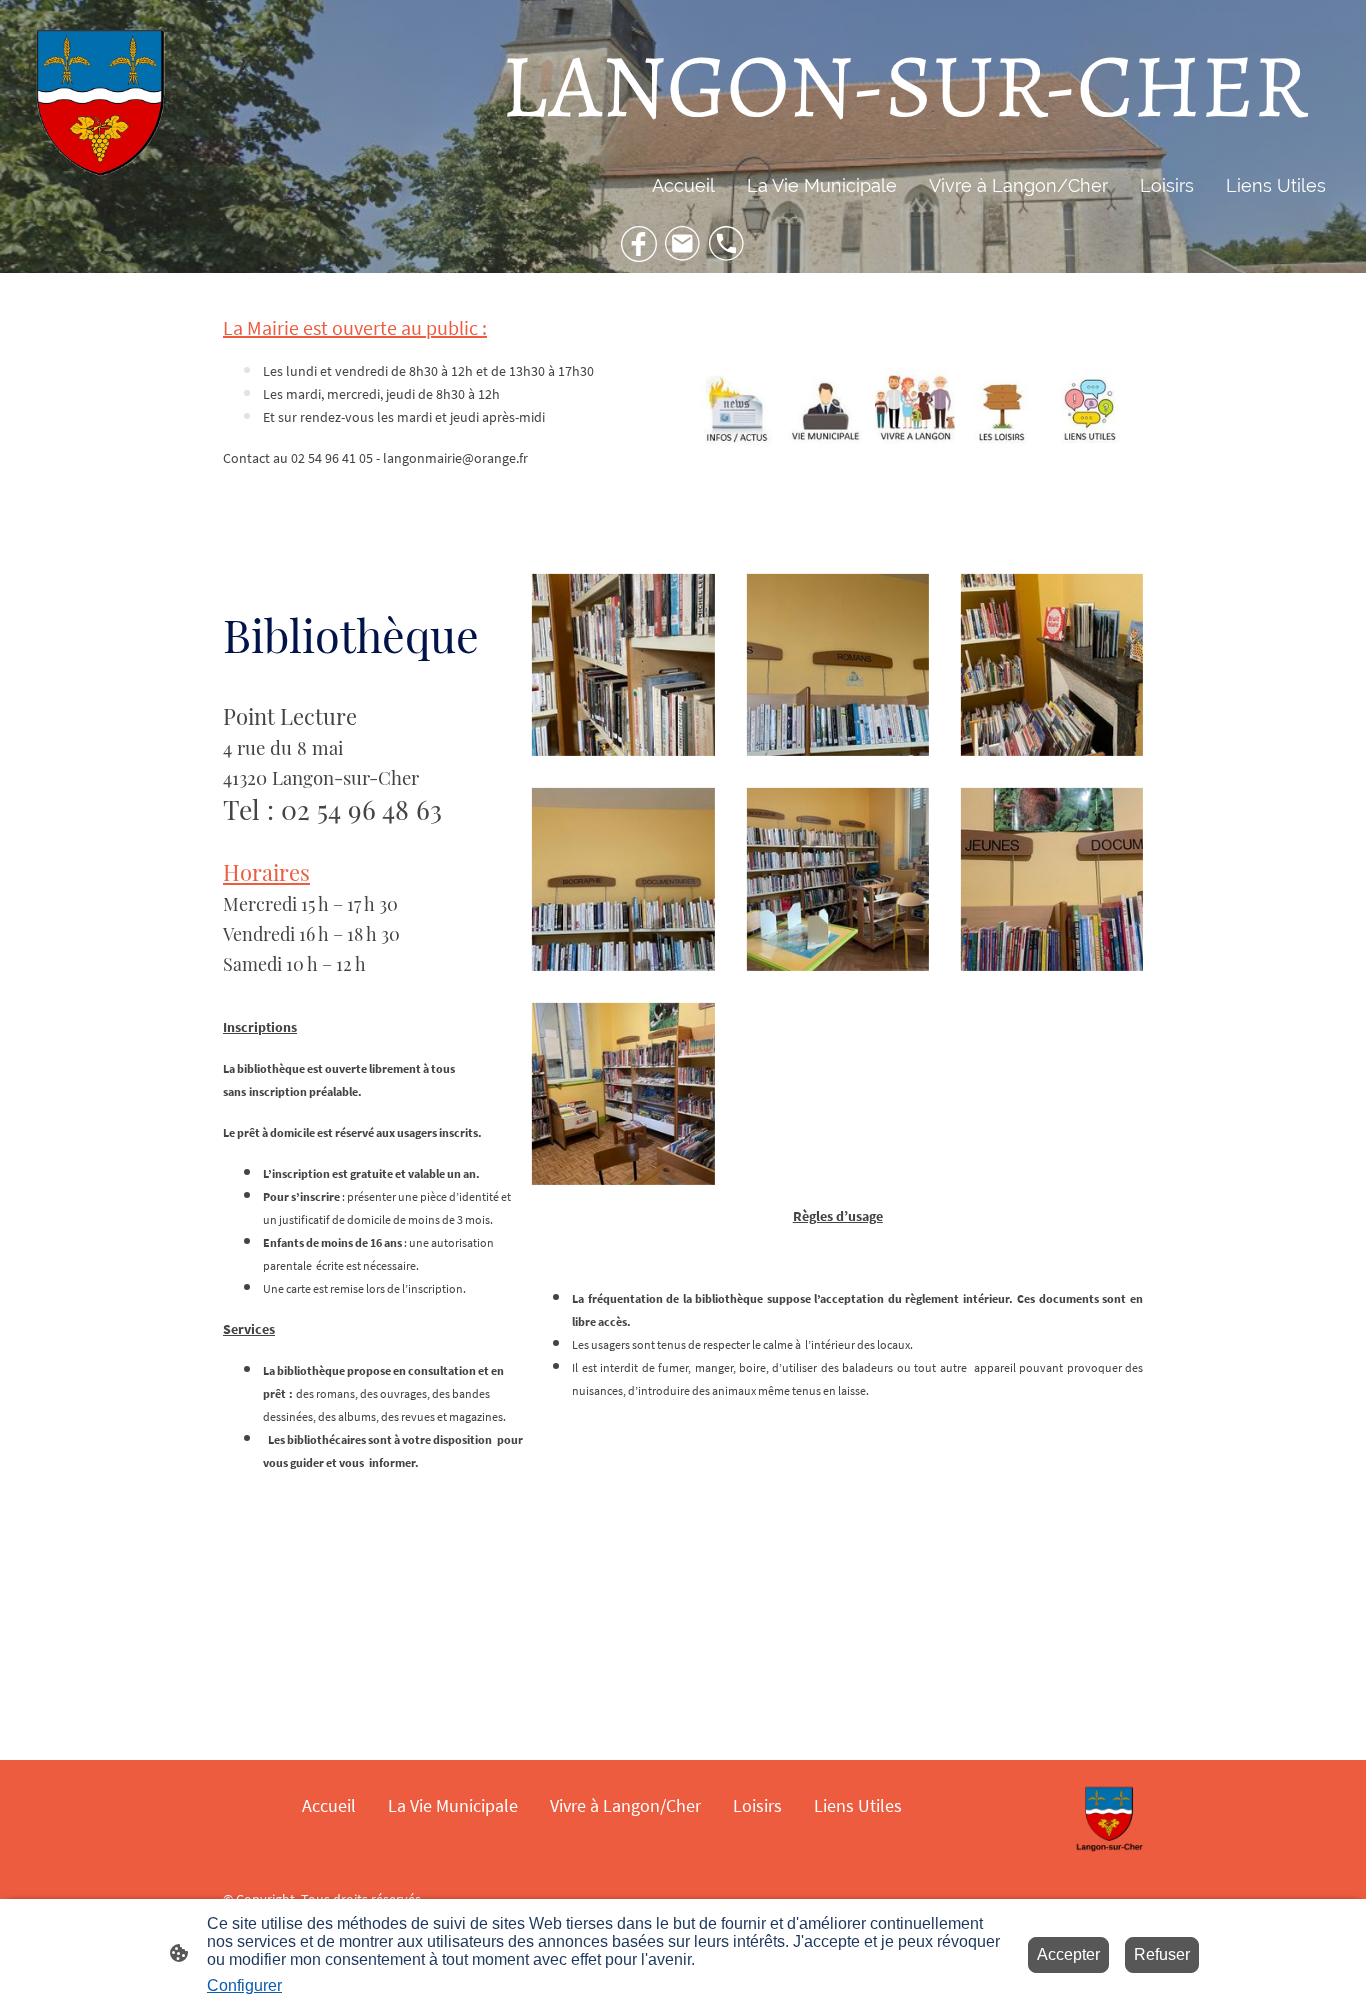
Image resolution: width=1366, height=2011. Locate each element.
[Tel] (727, 244)
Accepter (1068, 1954)
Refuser (1162, 1954)
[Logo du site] (99, 106)
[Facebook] (639, 244)
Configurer (244, 1985)
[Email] (683, 244)
